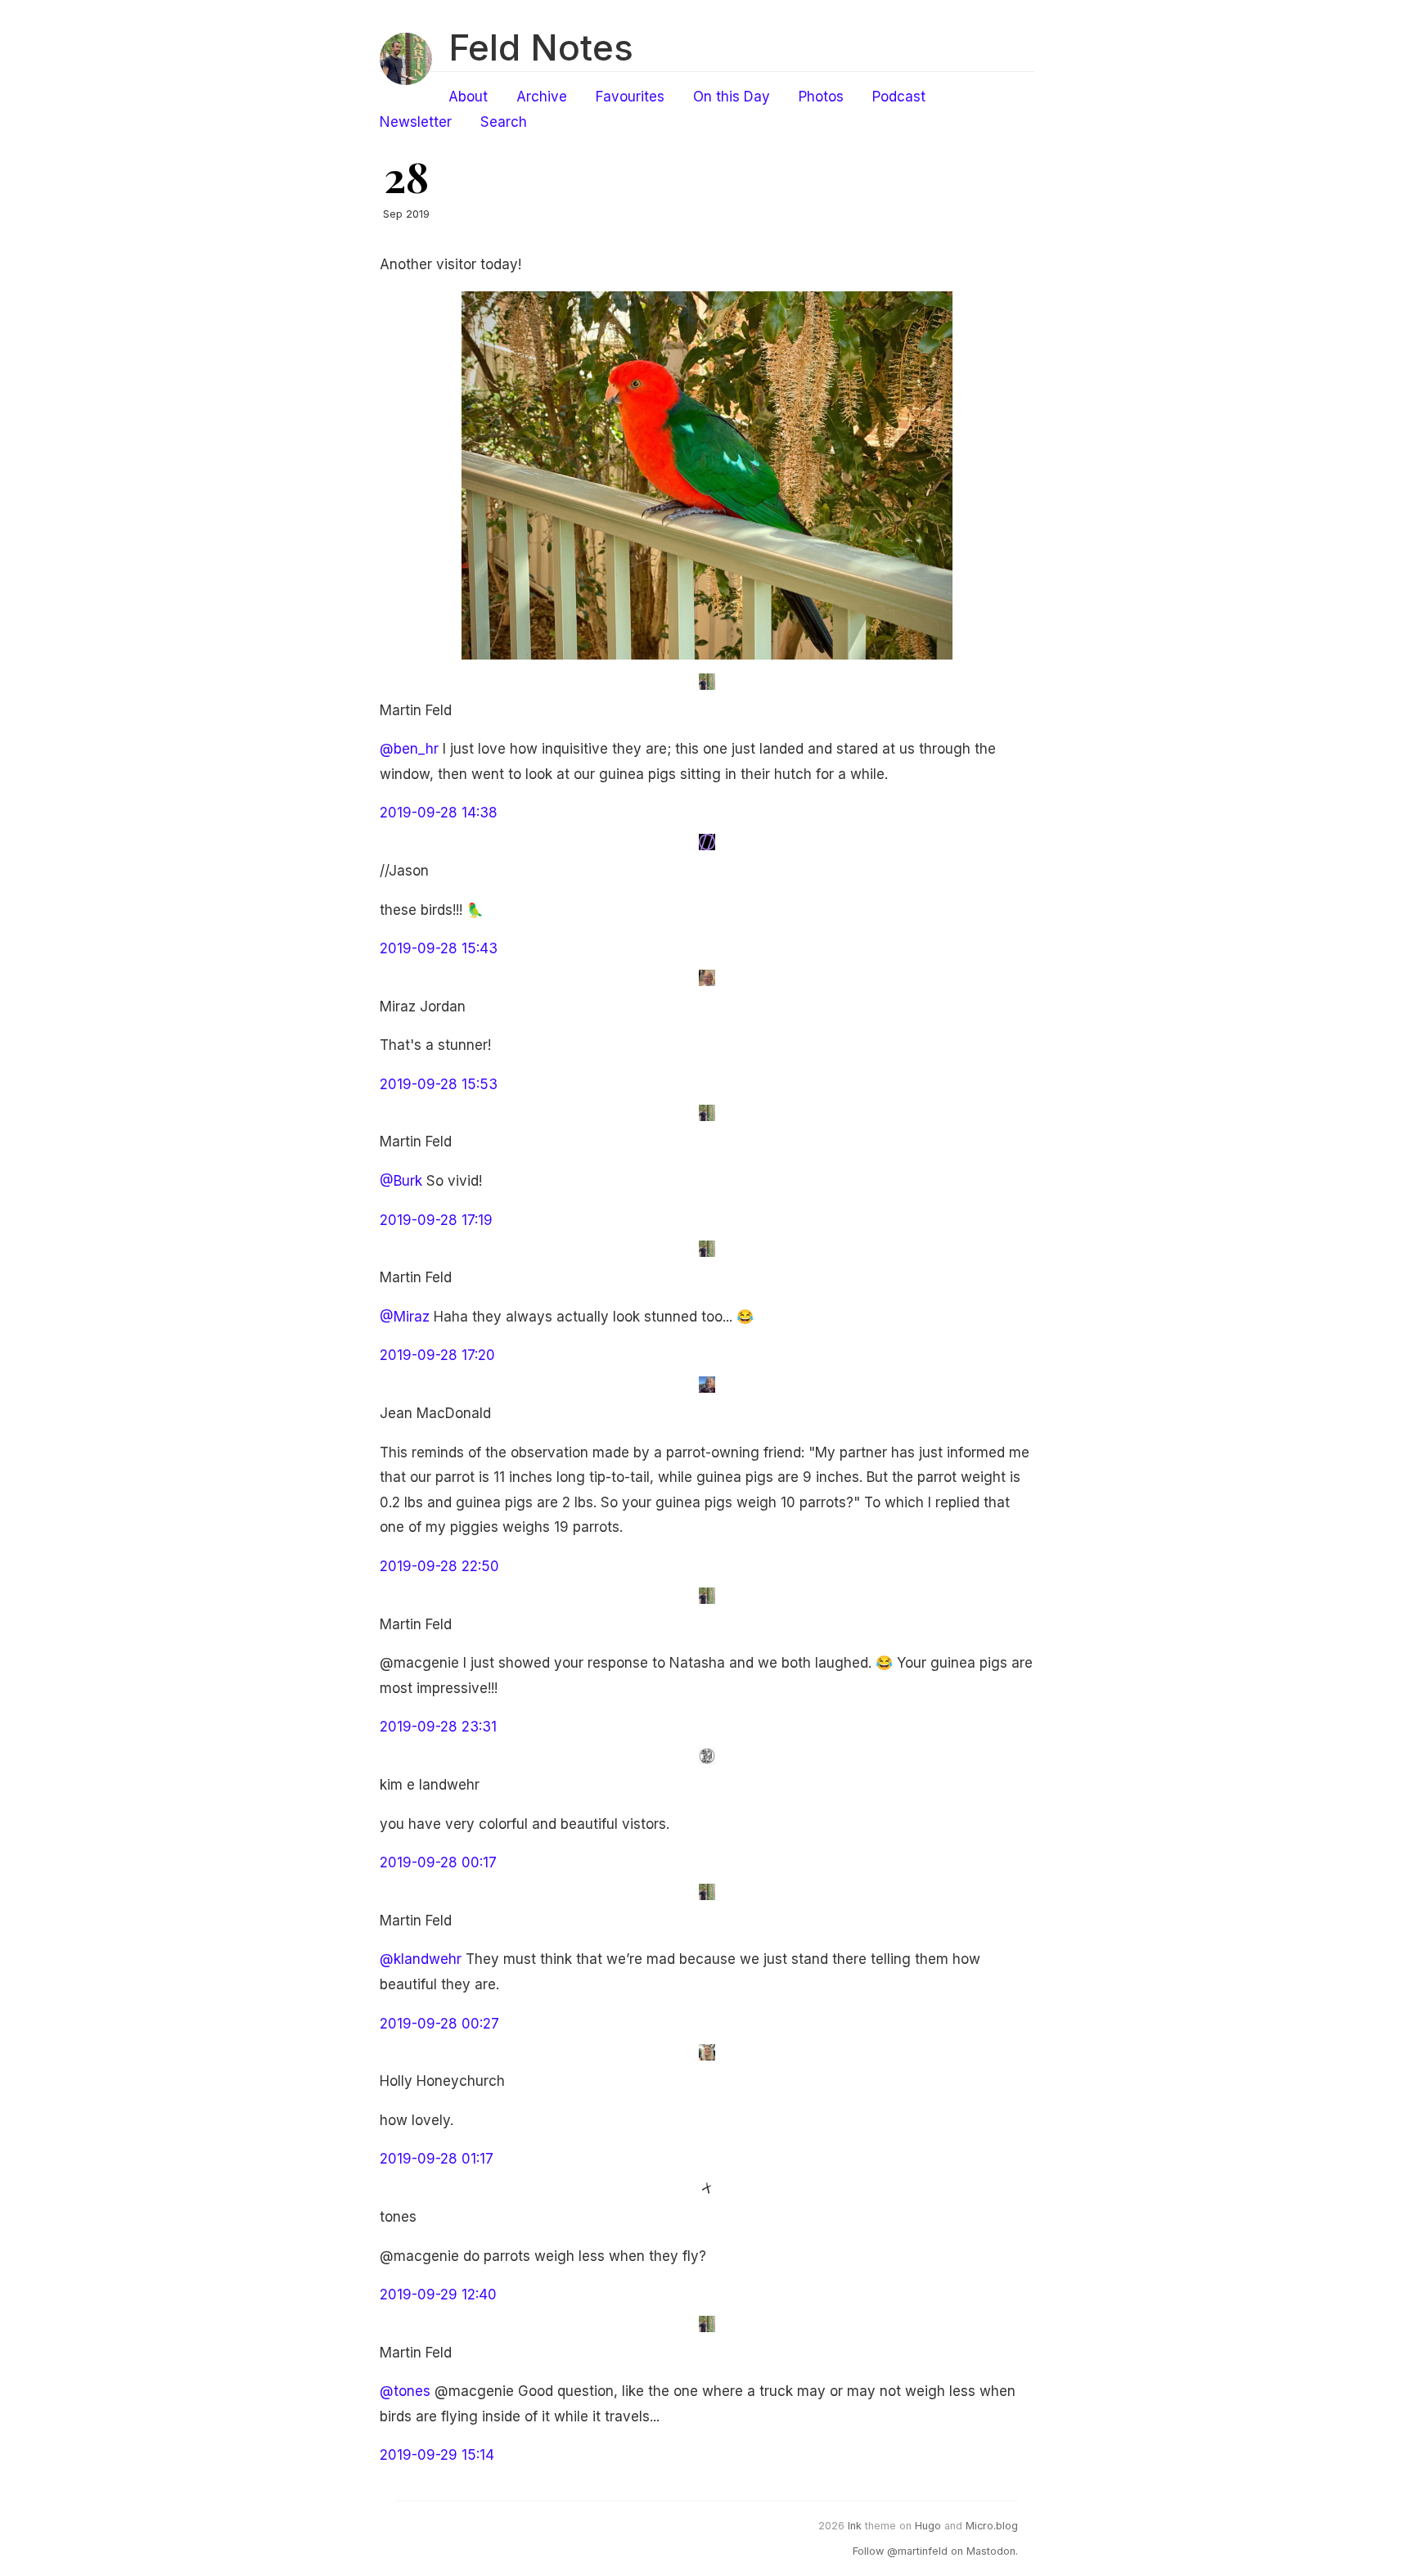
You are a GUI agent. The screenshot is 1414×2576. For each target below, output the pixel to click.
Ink (855, 2526)
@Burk (401, 1181)
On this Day (732, 97)
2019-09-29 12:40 (438, 2295)
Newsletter (416, 122)
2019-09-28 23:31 (438, 1727)
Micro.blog (992, 2526)
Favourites (630, 97)
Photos (821, 97)
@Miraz (405, 1317)
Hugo (928, 2526)
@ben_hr (409, 749)
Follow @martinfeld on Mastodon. (935, 2551)
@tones (405, 2391)
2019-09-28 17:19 (436, 1220)
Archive (542, 97)
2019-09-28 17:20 (437, 1355)
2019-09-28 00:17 (438, 1862)
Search (504, 122)
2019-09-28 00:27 (439, 2024)
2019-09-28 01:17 (437, 2159)
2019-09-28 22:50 (439, 1566)
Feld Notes (541, 47)
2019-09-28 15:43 (439, 948)
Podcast (899, 97)
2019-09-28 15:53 (439, 1084)
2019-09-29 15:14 (437, 2455)
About (468, 97)
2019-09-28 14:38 (439, 813)
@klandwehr (421, 1959)
